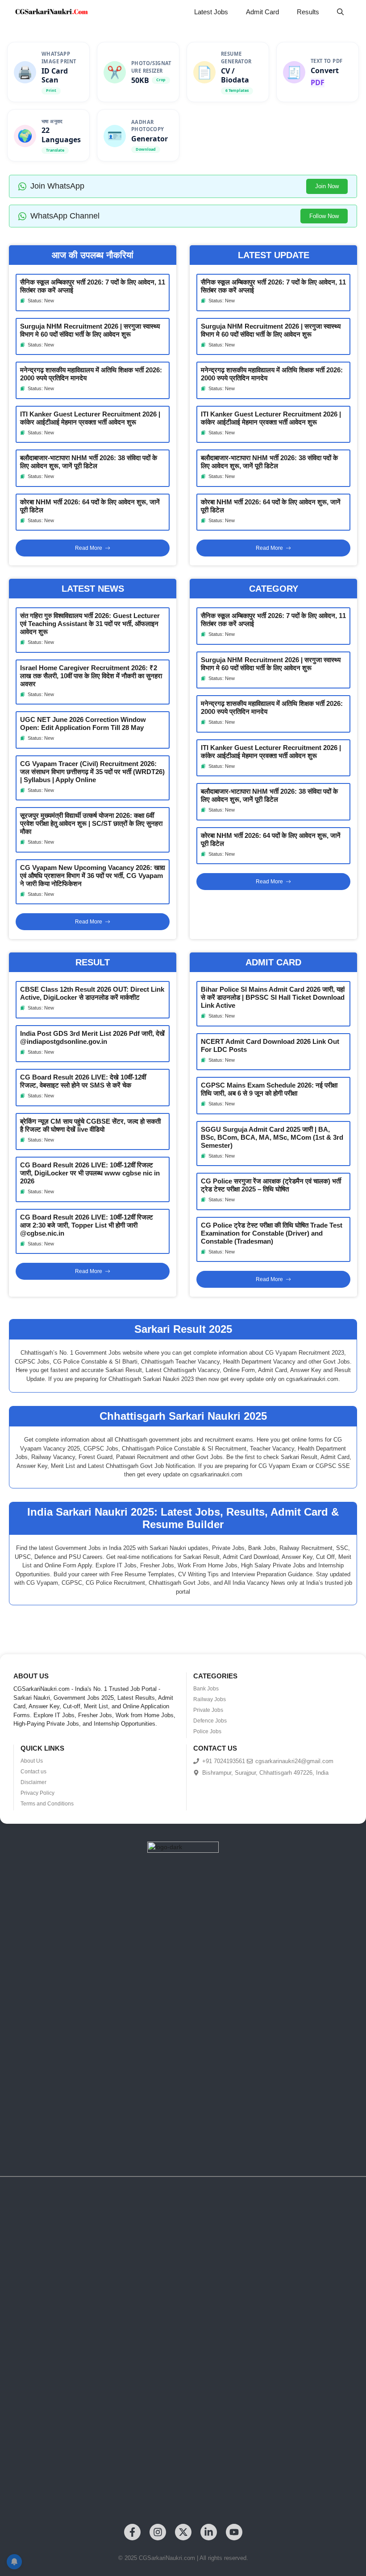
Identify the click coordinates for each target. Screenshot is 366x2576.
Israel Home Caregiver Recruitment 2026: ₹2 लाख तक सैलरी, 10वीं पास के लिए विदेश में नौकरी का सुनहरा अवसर (91, 676)
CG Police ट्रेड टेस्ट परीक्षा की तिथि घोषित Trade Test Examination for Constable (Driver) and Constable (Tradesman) (272, 1233)
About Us (32, 1761)
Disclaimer (33, 1782)
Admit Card (262, 12)
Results (308, 12)
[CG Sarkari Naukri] (51, 12)
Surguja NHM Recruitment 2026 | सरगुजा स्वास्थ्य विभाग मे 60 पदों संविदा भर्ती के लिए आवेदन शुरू (90, 330)
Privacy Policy (37, 1793)
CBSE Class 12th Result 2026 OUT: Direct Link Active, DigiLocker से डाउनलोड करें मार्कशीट (92, 993)
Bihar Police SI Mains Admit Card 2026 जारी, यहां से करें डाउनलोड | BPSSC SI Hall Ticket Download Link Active (273, 997)
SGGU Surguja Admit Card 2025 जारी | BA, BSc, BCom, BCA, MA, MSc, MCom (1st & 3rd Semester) (272, 1137)
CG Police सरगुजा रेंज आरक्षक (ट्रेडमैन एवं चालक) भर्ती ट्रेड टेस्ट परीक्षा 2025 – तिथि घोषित (271, 1185)
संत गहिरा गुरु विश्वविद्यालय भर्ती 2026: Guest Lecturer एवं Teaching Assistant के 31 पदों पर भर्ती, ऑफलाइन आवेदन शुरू (90, 624)
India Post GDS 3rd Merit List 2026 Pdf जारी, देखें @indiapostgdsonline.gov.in (92, 1037)
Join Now (327, 186)
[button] (340, 12)
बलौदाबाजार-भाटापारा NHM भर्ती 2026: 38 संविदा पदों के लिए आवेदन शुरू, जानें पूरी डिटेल (89, 462)
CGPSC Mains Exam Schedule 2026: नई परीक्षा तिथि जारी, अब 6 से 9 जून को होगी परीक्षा (269, 1089)
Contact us (33, 1772)
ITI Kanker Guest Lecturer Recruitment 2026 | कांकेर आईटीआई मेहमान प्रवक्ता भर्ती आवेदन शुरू (90, 418)
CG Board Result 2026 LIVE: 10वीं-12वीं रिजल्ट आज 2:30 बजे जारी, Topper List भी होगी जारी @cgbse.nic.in (87, 1225)
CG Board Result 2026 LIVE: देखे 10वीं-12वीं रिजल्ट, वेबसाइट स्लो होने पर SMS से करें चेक (83, 1081)
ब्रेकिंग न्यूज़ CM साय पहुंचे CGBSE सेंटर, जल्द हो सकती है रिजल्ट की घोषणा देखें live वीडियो (90, 1125)
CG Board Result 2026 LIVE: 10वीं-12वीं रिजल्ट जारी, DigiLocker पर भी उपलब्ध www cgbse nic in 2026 (90, 1173)
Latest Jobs (211, 12)
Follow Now (324, 216)
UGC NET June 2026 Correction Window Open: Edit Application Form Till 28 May (83, 723)
